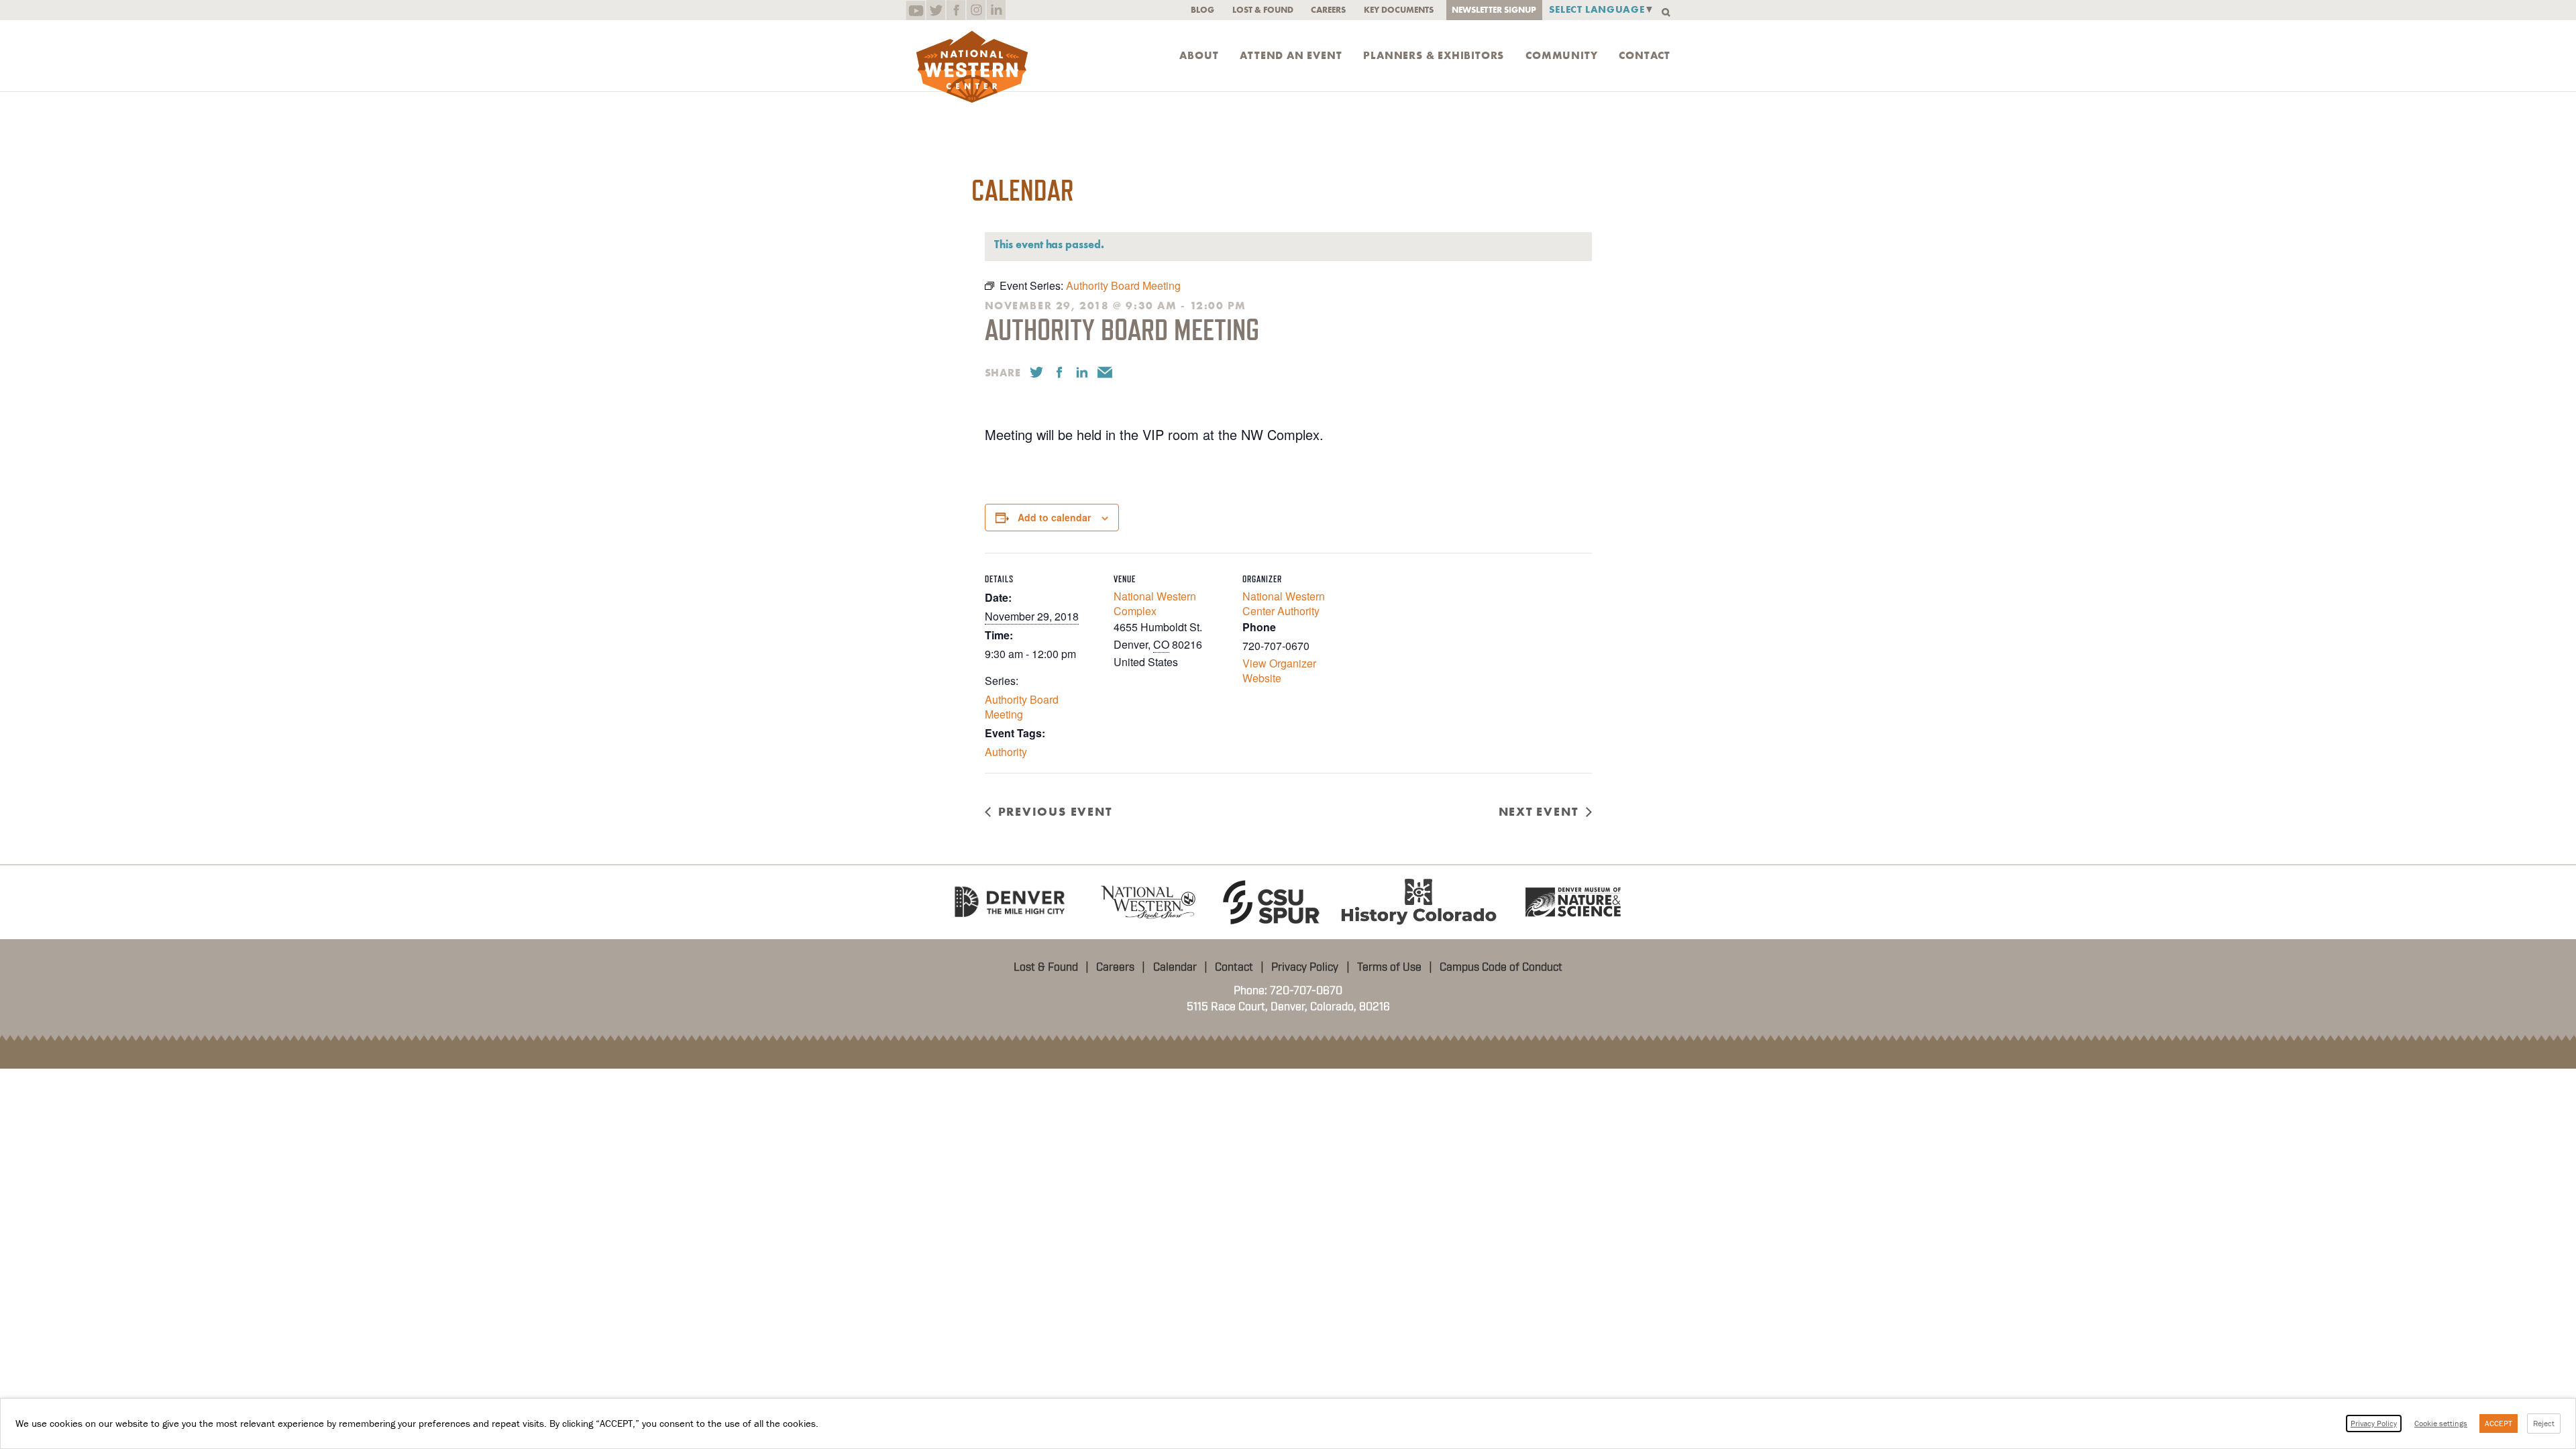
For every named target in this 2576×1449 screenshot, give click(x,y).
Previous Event (1055, 812)
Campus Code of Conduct (1501, 967)
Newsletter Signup (1494, 10)
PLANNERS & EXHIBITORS (1434, 56)
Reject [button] (2544, 1423)
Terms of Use (1389, 967)
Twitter (935, 10)
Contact (1645, 56)
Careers (1328, 10)
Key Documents (1399, 10)
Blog (1202, 10)
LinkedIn (996, 10)
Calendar (1175, 967)
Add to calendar (1054, 517)
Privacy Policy (1305, 967)
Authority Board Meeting (1022, 707)
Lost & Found (1263, 10)
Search (1666, 12)
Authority (1006, 752)
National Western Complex (1155, 603)
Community (1561, 56)
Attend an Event (1291, 56)
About (1199, 56)
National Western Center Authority (1284, 603)
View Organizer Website (1279, 670)
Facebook (956, 10)
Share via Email (1105, 372)
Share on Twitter (1036, 372)
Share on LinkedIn (1082, 372)
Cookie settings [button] (2441, 1423)
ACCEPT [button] (2499, 1423)
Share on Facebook (1059, 372)
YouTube (915, 10)
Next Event (1539, 812)
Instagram (976, 10)
